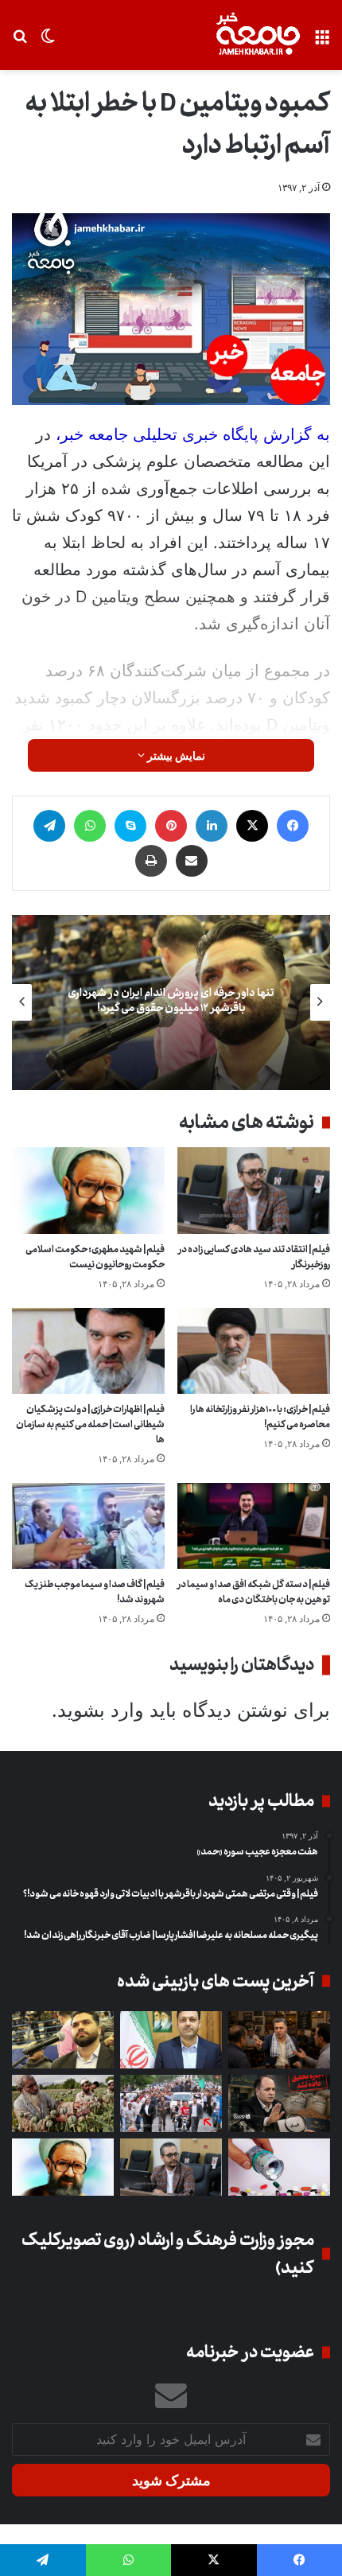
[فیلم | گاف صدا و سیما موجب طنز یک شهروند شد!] (88, 1526)
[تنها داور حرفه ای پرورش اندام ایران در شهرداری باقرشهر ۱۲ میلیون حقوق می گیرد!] (63, 2040)
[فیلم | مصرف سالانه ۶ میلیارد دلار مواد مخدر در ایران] (63, 2103)
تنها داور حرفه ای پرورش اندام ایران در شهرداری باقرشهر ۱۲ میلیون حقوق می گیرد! (171, 1000)
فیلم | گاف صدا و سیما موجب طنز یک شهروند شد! (95, 1592)
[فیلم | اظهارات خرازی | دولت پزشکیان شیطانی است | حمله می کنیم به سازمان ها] (88, 1351)
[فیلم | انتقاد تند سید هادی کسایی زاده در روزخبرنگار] (254, 1190)
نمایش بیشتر (175, 755)
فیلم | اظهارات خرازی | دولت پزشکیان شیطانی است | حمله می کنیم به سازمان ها (90, 1424)
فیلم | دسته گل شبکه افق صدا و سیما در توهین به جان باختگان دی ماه (254, 1592)
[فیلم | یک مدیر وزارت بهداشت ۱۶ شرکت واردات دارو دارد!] (279, 2167)
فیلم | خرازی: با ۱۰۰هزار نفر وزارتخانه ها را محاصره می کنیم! (260, 1417)
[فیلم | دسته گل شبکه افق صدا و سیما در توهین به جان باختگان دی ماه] (254, 1526)
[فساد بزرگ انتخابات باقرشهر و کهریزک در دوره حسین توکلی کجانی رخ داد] (171, 2040)
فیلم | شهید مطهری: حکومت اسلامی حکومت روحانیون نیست (95, 1257)
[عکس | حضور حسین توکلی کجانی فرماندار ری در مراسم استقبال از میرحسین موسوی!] (171, 2103)
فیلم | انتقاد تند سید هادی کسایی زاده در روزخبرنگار (254, 1257)
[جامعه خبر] (258, 35)
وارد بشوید (101, 1710)
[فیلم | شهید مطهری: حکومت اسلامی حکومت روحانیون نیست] (88, 1190)
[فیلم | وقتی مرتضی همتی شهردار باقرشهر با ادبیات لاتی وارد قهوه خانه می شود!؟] (279, 2040)
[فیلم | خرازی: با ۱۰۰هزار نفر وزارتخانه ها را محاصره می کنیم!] (254, 1351)
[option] (171, 1002)
